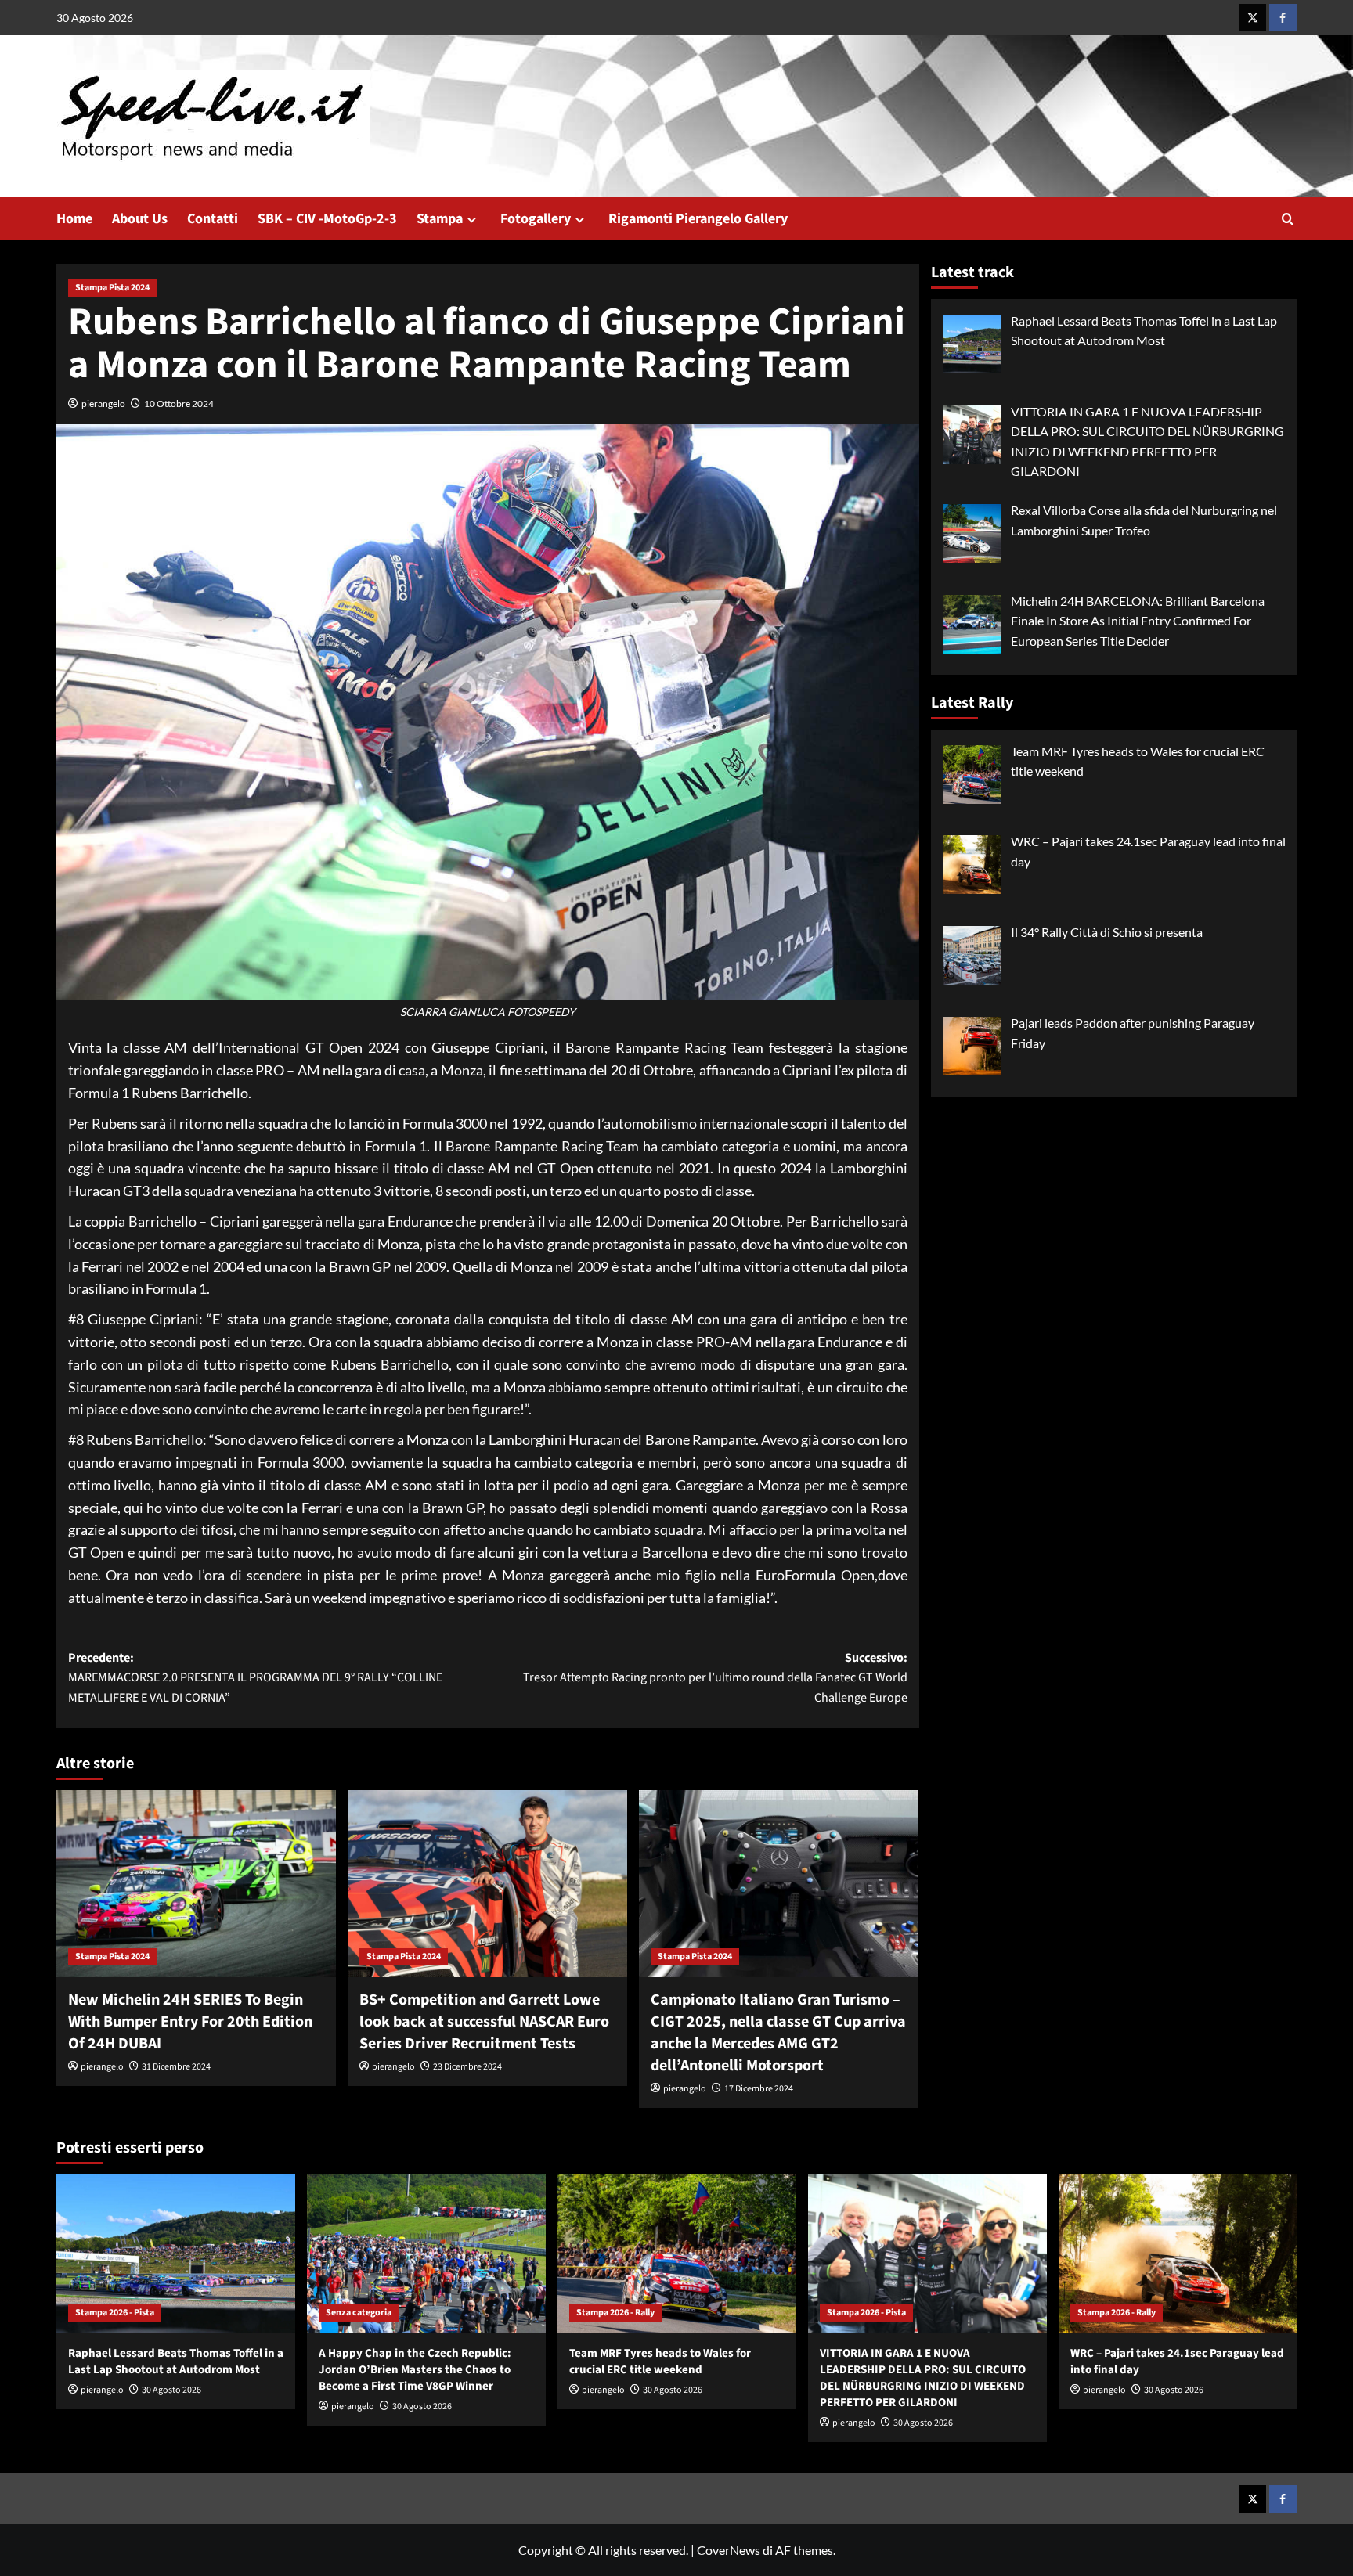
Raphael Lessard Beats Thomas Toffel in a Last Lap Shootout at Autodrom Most (176, 2362)
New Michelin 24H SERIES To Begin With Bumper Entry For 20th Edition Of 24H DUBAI (190, 2022)
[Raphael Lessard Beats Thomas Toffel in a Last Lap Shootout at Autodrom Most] (176, 2254)
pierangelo (103, 404)
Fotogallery (536, 219)
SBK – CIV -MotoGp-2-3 (327, 219)
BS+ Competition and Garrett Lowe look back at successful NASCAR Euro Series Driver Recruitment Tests (484, 2022)
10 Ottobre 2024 (179, 404)
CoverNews (729, 2550)
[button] (1288, 219)
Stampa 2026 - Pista (115, 2313)
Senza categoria (359, 2313)
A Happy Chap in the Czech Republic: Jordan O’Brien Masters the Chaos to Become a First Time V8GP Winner (415, 2370)
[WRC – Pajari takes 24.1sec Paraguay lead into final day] (1178, 2254)
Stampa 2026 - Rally (615, 2313)
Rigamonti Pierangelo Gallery (698, 219)
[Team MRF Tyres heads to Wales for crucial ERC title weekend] (677, 2254)
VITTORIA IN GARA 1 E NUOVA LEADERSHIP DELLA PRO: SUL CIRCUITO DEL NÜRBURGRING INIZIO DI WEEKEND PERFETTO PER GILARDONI (923, 2378)
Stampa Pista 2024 (112, 288)
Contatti (213, 219)
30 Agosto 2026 (171, 2390)
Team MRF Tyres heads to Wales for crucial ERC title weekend (660, 2362)
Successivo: (715, 1678)
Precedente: (255, 1678)
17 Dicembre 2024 (759, 2089)
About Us (140, 219)
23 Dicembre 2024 (467, 2067)
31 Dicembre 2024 (176, 2067)
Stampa (440, 219)
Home (74, 219)
